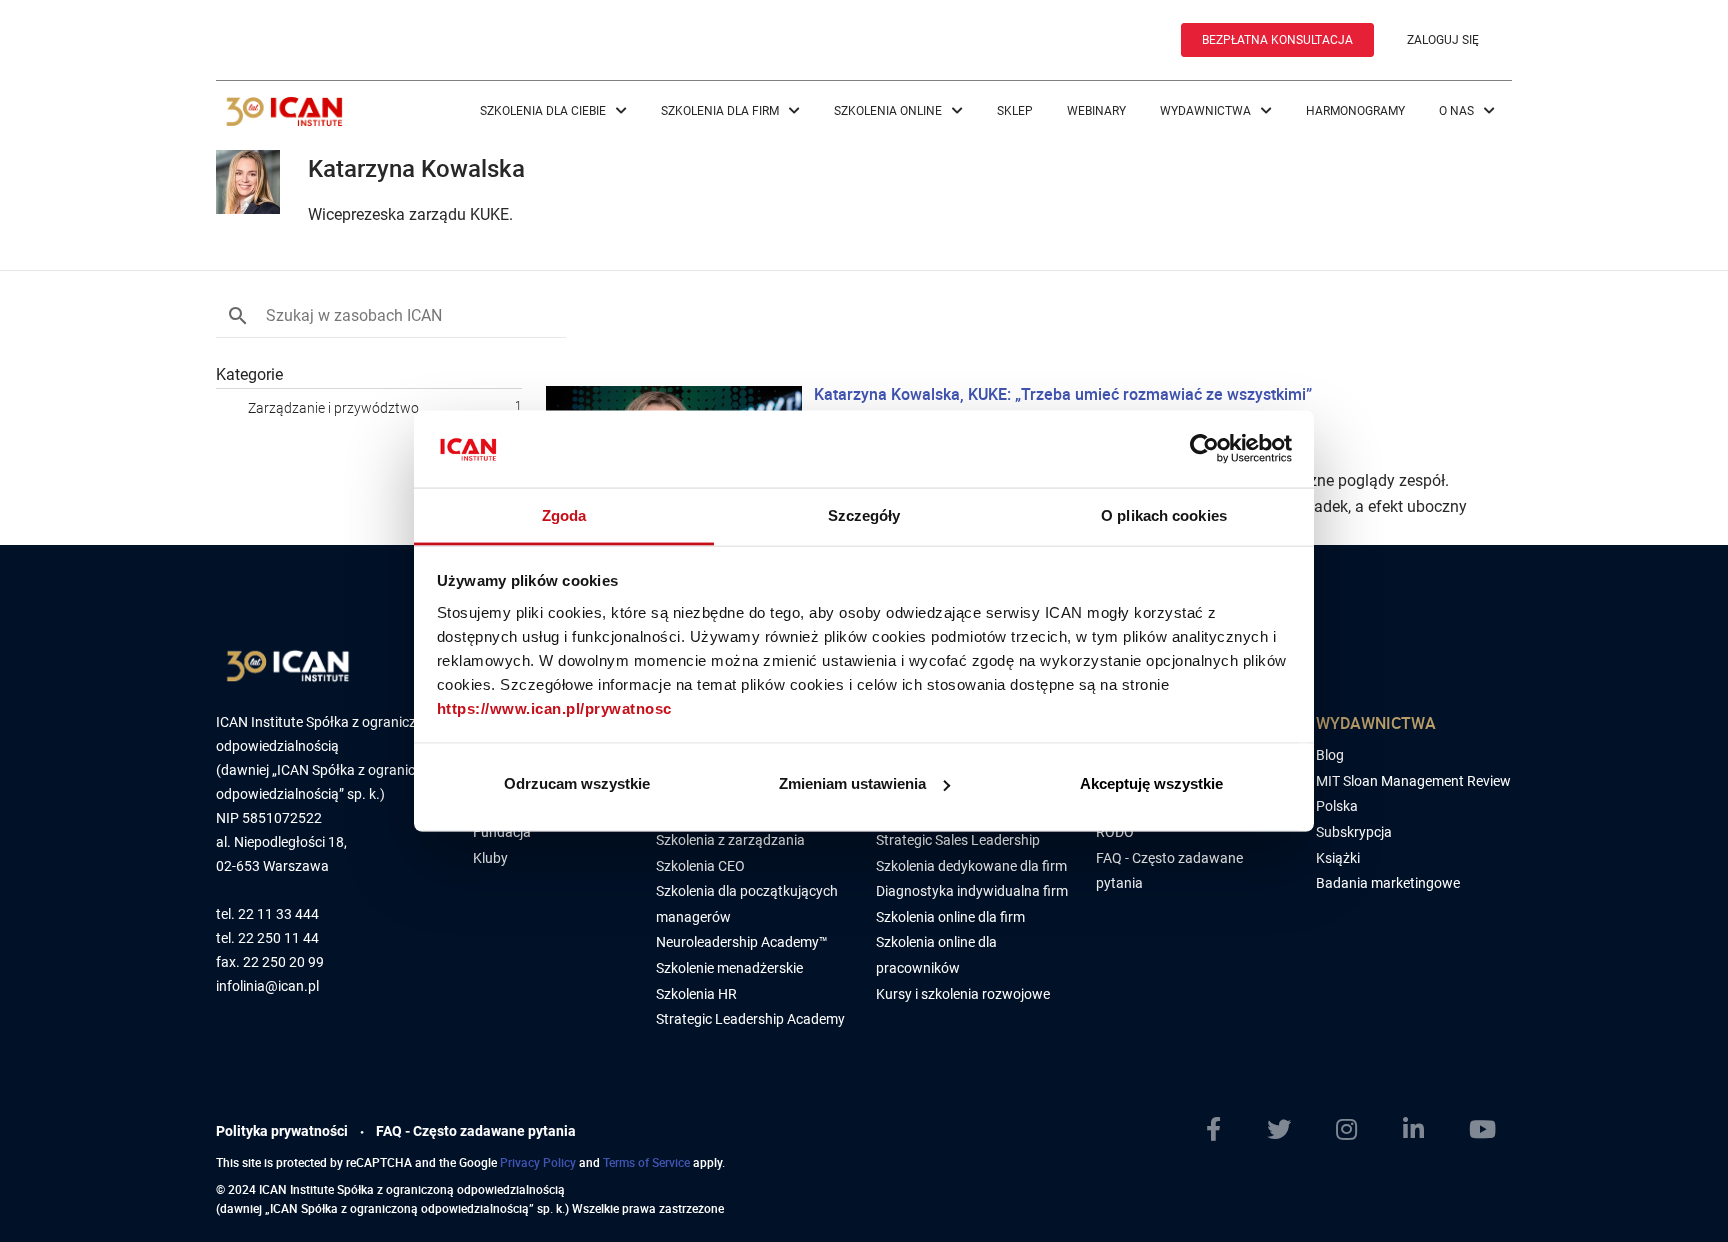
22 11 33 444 (278, 914)
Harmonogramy (1355, 111)
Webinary (1096, 111)
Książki (1338, 858)
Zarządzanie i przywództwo (333, 408)
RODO (1115, 832)
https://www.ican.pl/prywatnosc (554, 707)
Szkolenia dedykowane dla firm (971, 866)
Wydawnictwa (1207, 111)
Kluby (490, 858)
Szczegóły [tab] (864, 514)
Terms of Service (646, 1162)
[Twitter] (1287, 1130)
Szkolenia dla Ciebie (544, 111)
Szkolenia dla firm (721, 111)
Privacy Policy (538, 1162)
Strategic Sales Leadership (958, 840)
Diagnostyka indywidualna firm (972, 891)
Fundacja (502, 832)
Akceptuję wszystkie (1151, 783)
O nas (1458, 111)
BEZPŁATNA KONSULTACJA (1277, 40)
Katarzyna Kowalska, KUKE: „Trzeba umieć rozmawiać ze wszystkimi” (1063, 394)
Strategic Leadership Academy (750, 1019)
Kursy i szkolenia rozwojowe (963, 994)
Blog (1330, 755)
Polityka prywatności (282, 1131)
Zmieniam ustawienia (852, 783)
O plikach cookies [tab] (1164, 514)
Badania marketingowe (1388, 883)
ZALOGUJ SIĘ (1443, 40)
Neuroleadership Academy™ (742, 942)
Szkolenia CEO (700, 866)
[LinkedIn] (1421, 1130)
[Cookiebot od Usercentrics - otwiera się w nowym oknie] (1204, 449)
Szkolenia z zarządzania (730, 840)
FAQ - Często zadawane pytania (476, 1131)
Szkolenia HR (696, 994)
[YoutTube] (1490, 1130)
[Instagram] (1354, 1130)
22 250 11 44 (278, 938)
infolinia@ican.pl (267, 986)
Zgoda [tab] (564, 514)
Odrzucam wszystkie (577, 783)
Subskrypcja (1354, 832)
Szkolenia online (889, 111)
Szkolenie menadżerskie (729, 968)
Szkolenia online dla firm (950, 917)
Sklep (1015, 111)
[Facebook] (1221, 1130)
